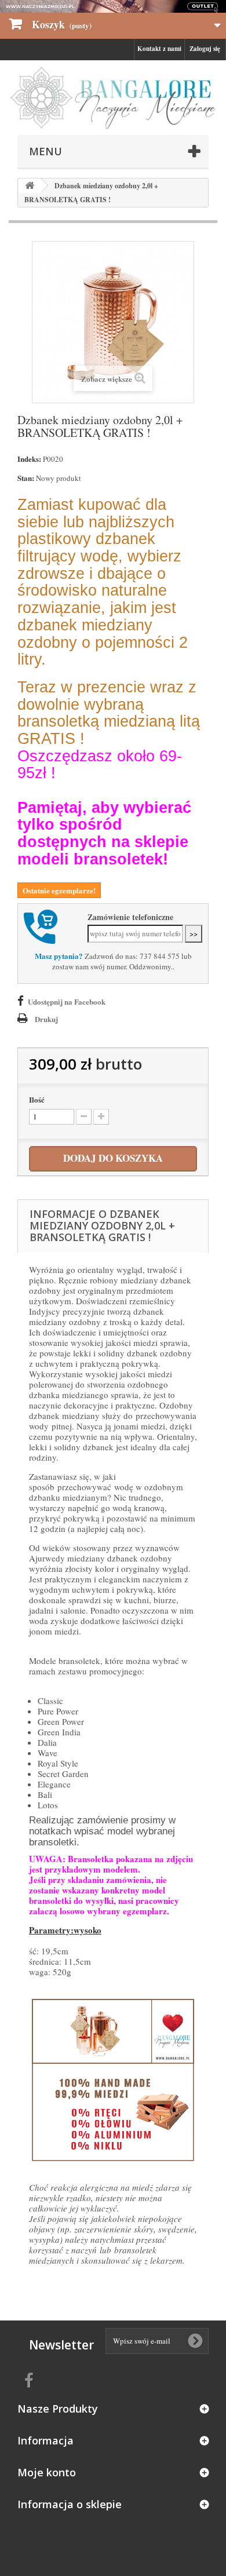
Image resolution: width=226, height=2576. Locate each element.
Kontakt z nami (159, 49)
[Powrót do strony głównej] (30, 186)
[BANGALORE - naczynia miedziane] (113, 98)
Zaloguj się (205, 49)
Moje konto (47, 2472)
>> (194, 933)
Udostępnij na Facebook (67, 1001)
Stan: (26, 478)
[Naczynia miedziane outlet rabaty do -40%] (113, 6)
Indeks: (29, 459)
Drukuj (46, 1019)
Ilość (37, 1100)
